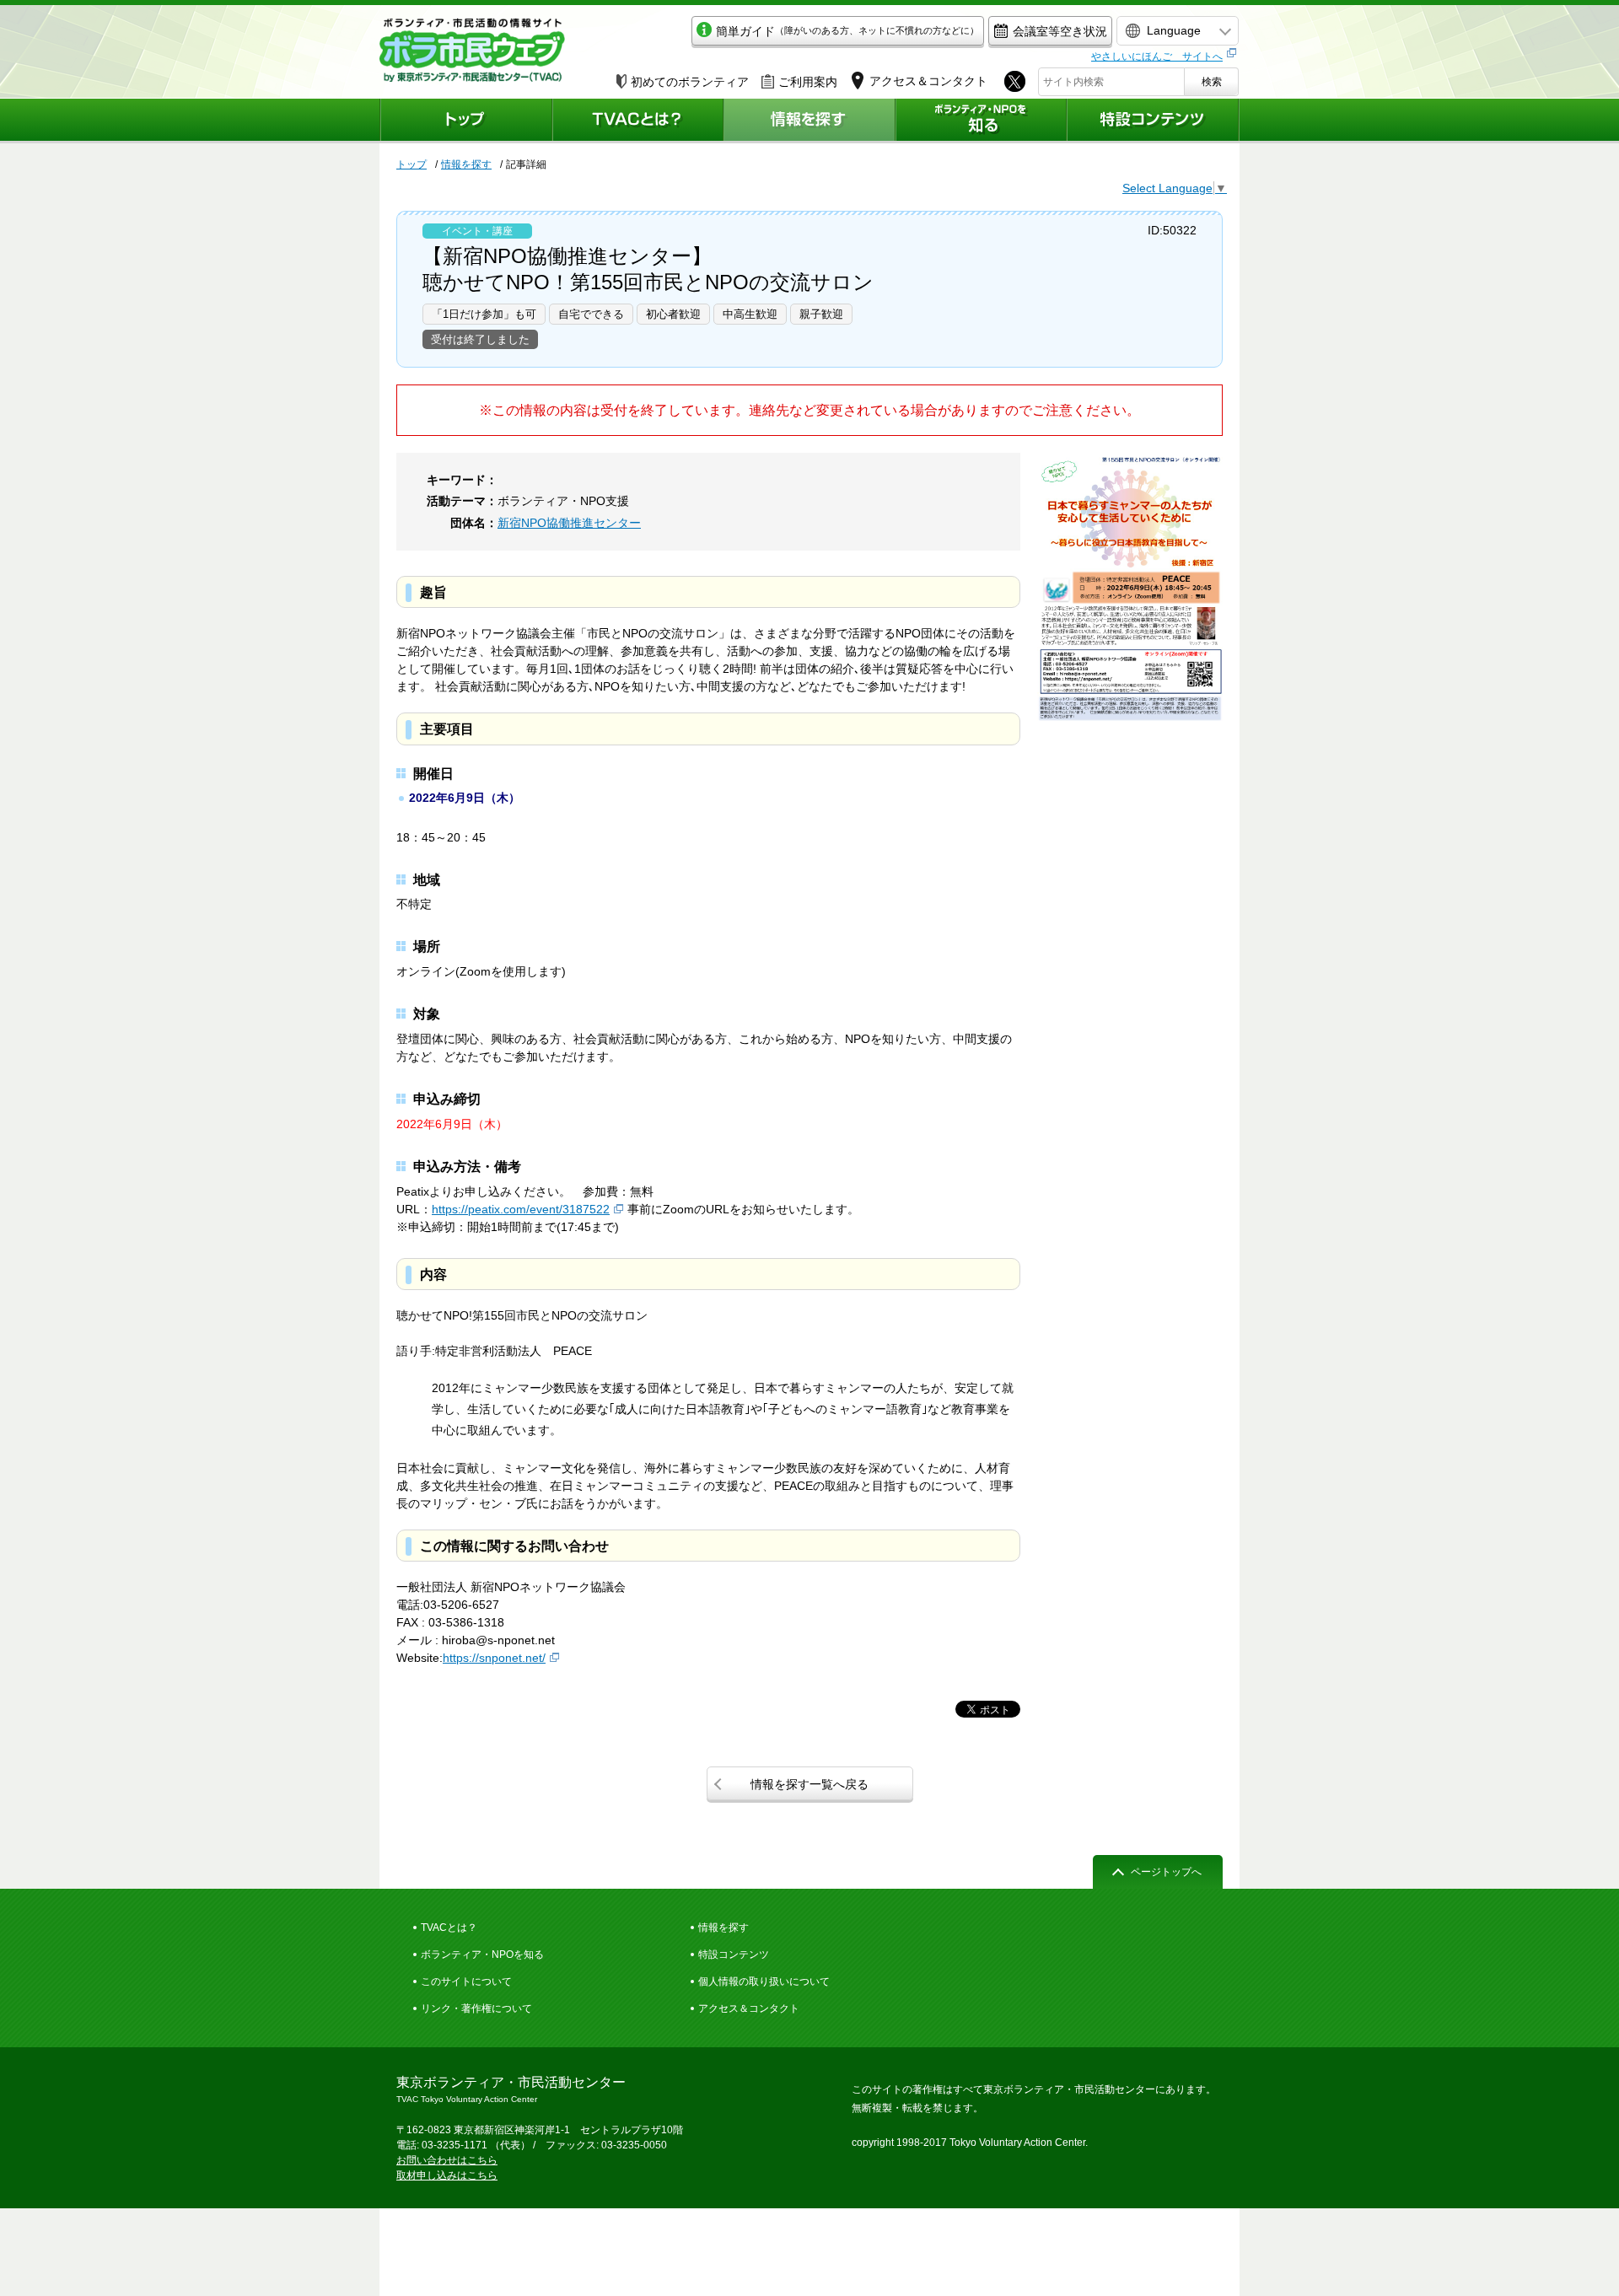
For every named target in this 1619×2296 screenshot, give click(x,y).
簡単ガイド (847, 31)
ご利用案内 (808, 82)
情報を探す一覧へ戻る (809, 1784)
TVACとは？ (449, 1928)
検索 (1212, 82)
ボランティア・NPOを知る (482, 1955)
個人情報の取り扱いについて (764, 1981)
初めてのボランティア (690, 82)
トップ (411, 164)
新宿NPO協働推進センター (569, 523)
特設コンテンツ (734, 1955)
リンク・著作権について (476, 2008)
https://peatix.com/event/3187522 (521, 1209)
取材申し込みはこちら (447, 2175)
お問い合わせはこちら (447, 2160)
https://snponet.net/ (494, 1658)
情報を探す (466, 164)
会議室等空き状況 (1060, 31)
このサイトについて (466, 1981)
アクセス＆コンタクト (749, 2008)
